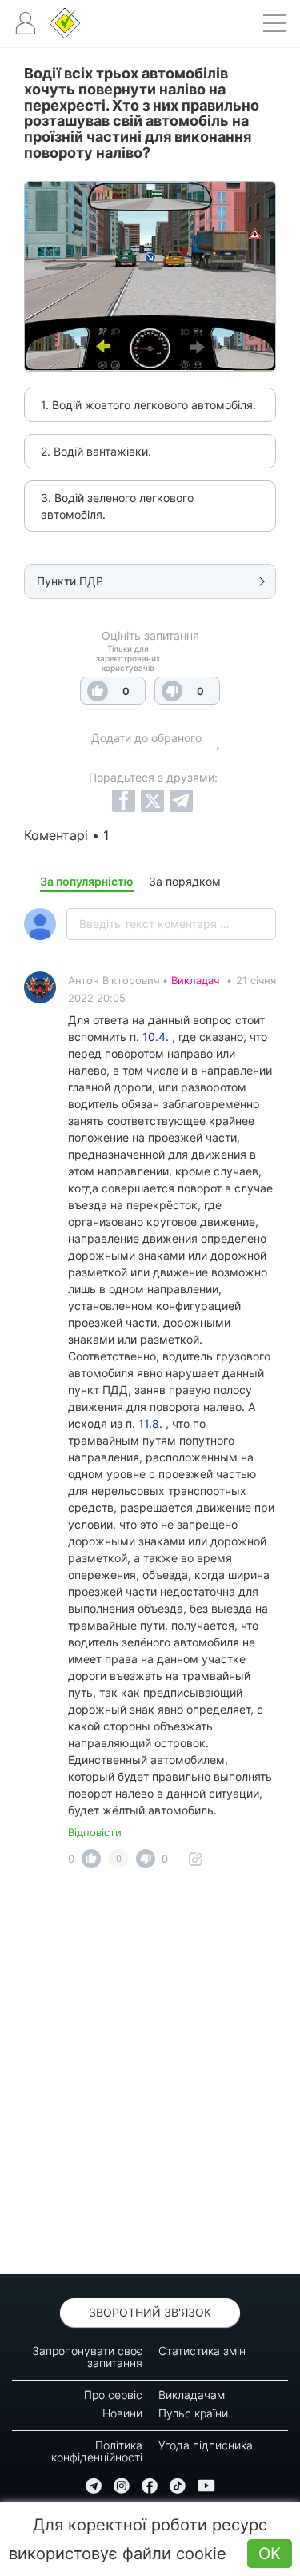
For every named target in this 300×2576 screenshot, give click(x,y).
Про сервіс (113, 2395)
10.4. (156, 1037)
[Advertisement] (150, 2076)
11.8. (150, 1423)
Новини (122, 2413)
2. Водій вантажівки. (96, 451)
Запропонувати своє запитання (87, 2357)
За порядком (185, 881)
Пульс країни (193, 2413)
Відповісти (95, 1832)
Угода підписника (206, 2445)
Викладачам (192, 2395)
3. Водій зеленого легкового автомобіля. (117, 506)
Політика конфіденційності (97, 2451)
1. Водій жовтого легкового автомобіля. (148, 405)
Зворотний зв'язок (150, 2312)
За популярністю (87, 881)
